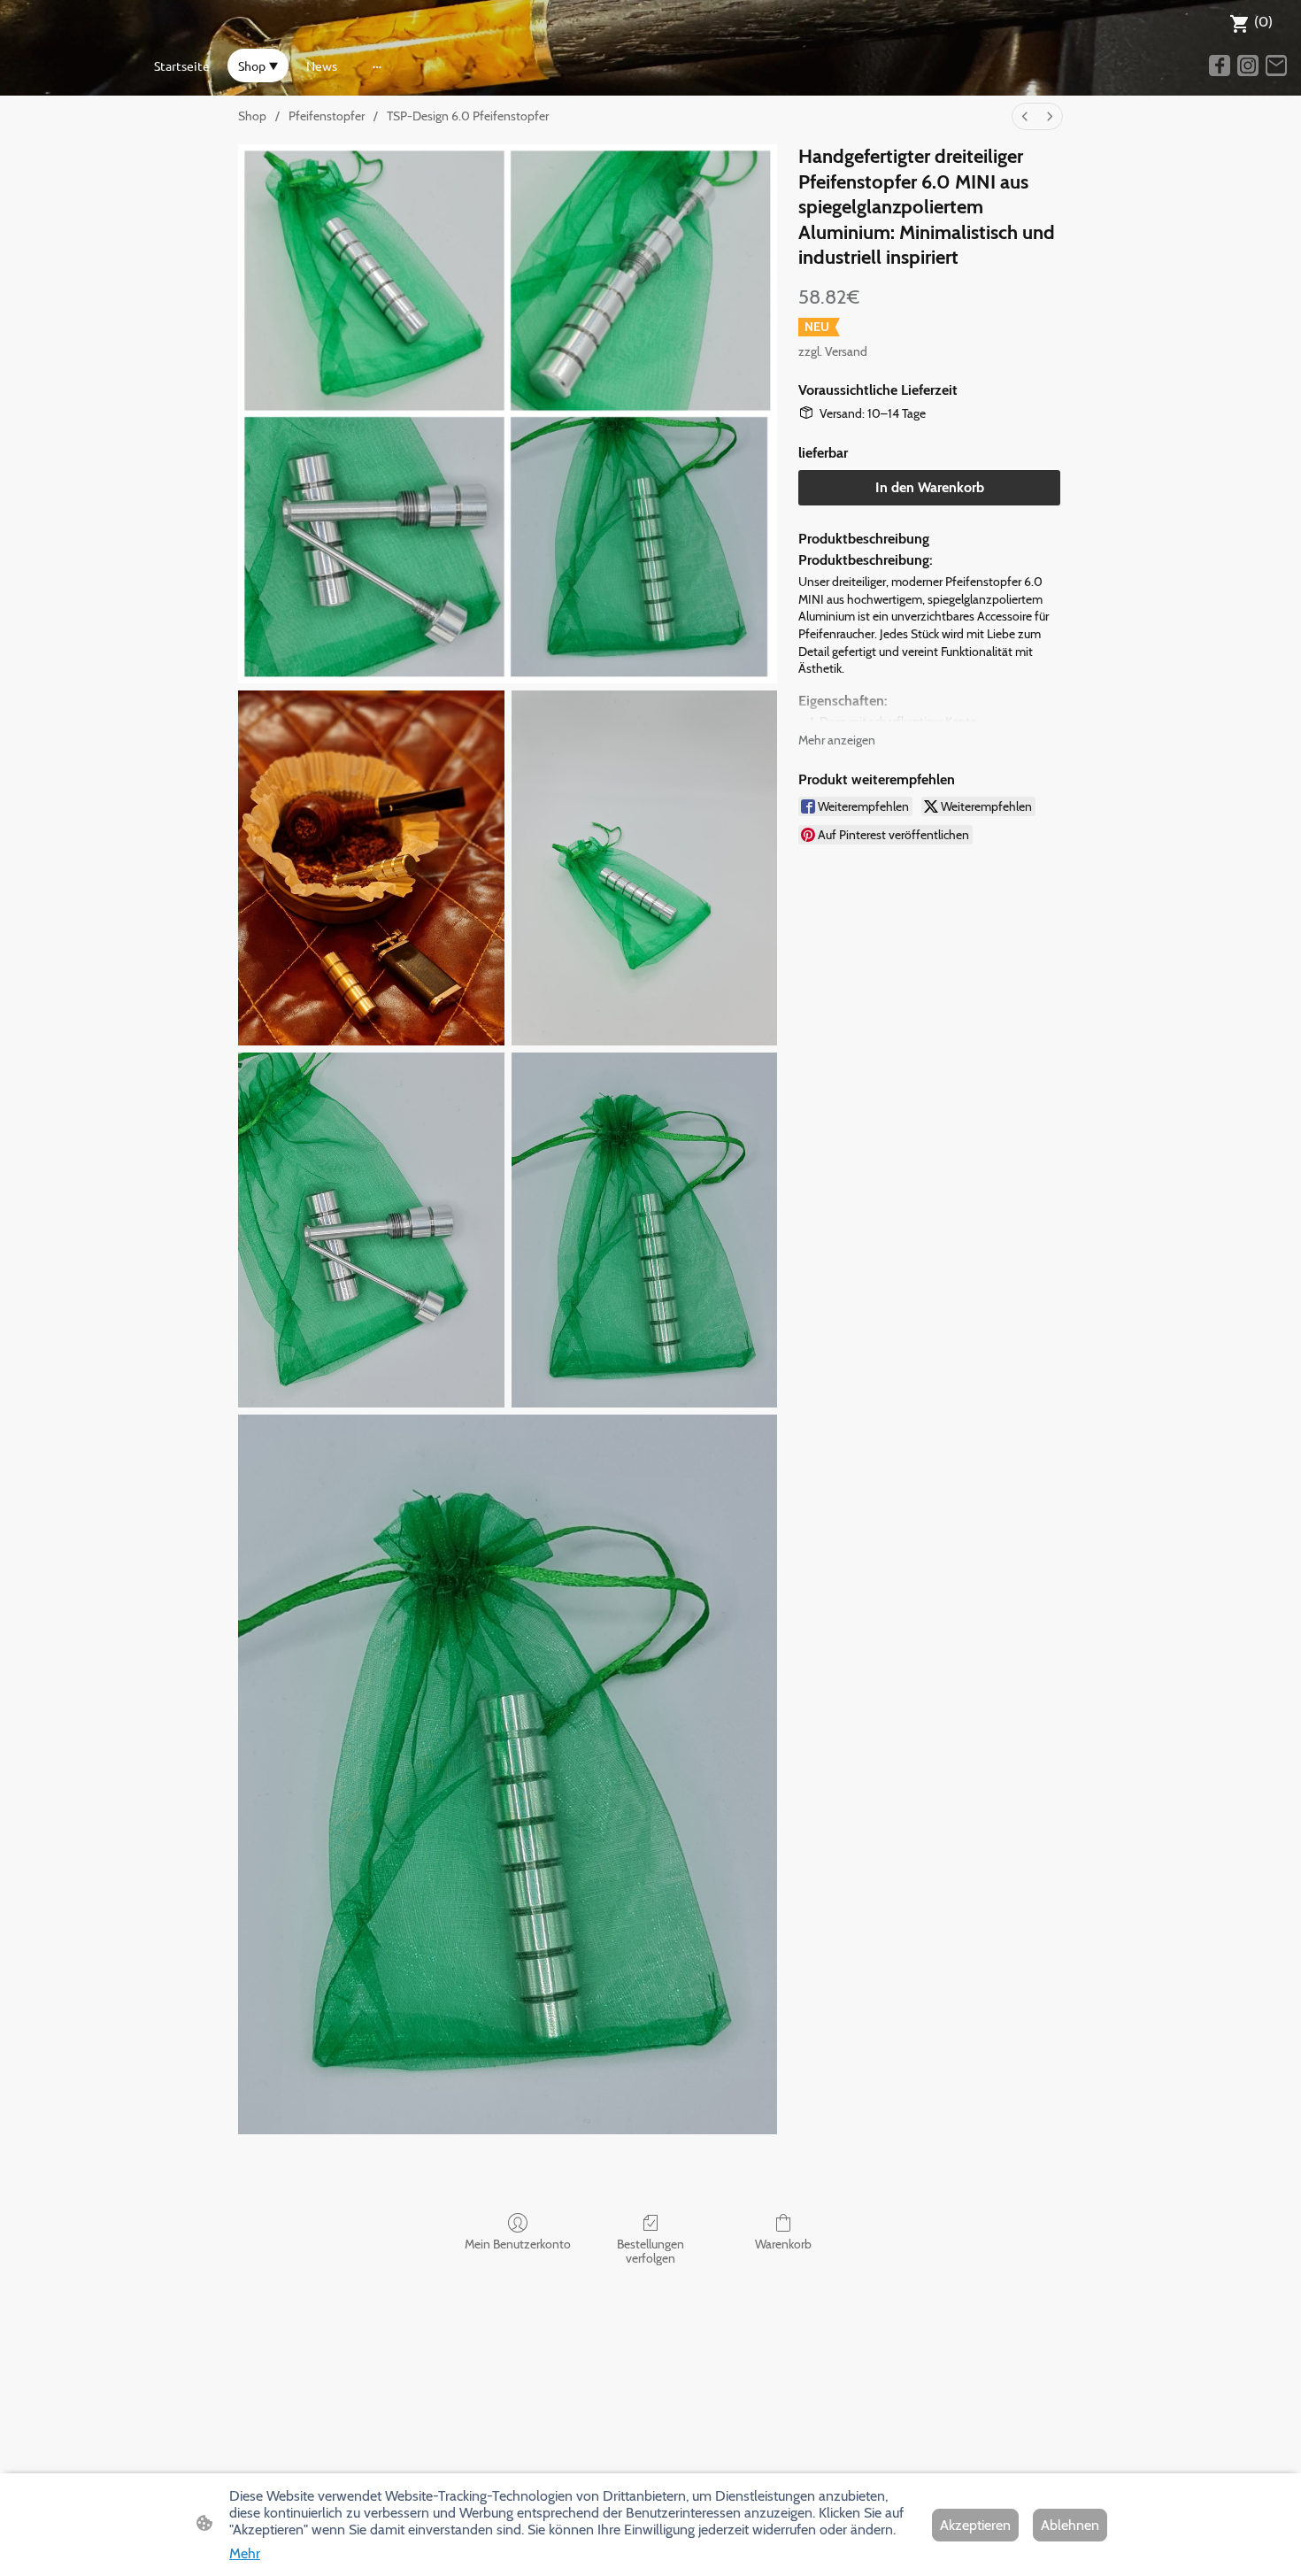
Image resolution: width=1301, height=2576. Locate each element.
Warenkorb (783, 2244)
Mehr (245, 2553)
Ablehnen (1070, 2525)
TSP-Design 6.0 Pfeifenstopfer (468, 116)
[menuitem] (1025, 116)
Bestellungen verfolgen (650, 2252)
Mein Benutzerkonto (518, 2244)
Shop (252, 116)
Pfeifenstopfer (327, 116)
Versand (846, 351)
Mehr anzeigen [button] (837, 740)
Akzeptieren (975, 2525)
